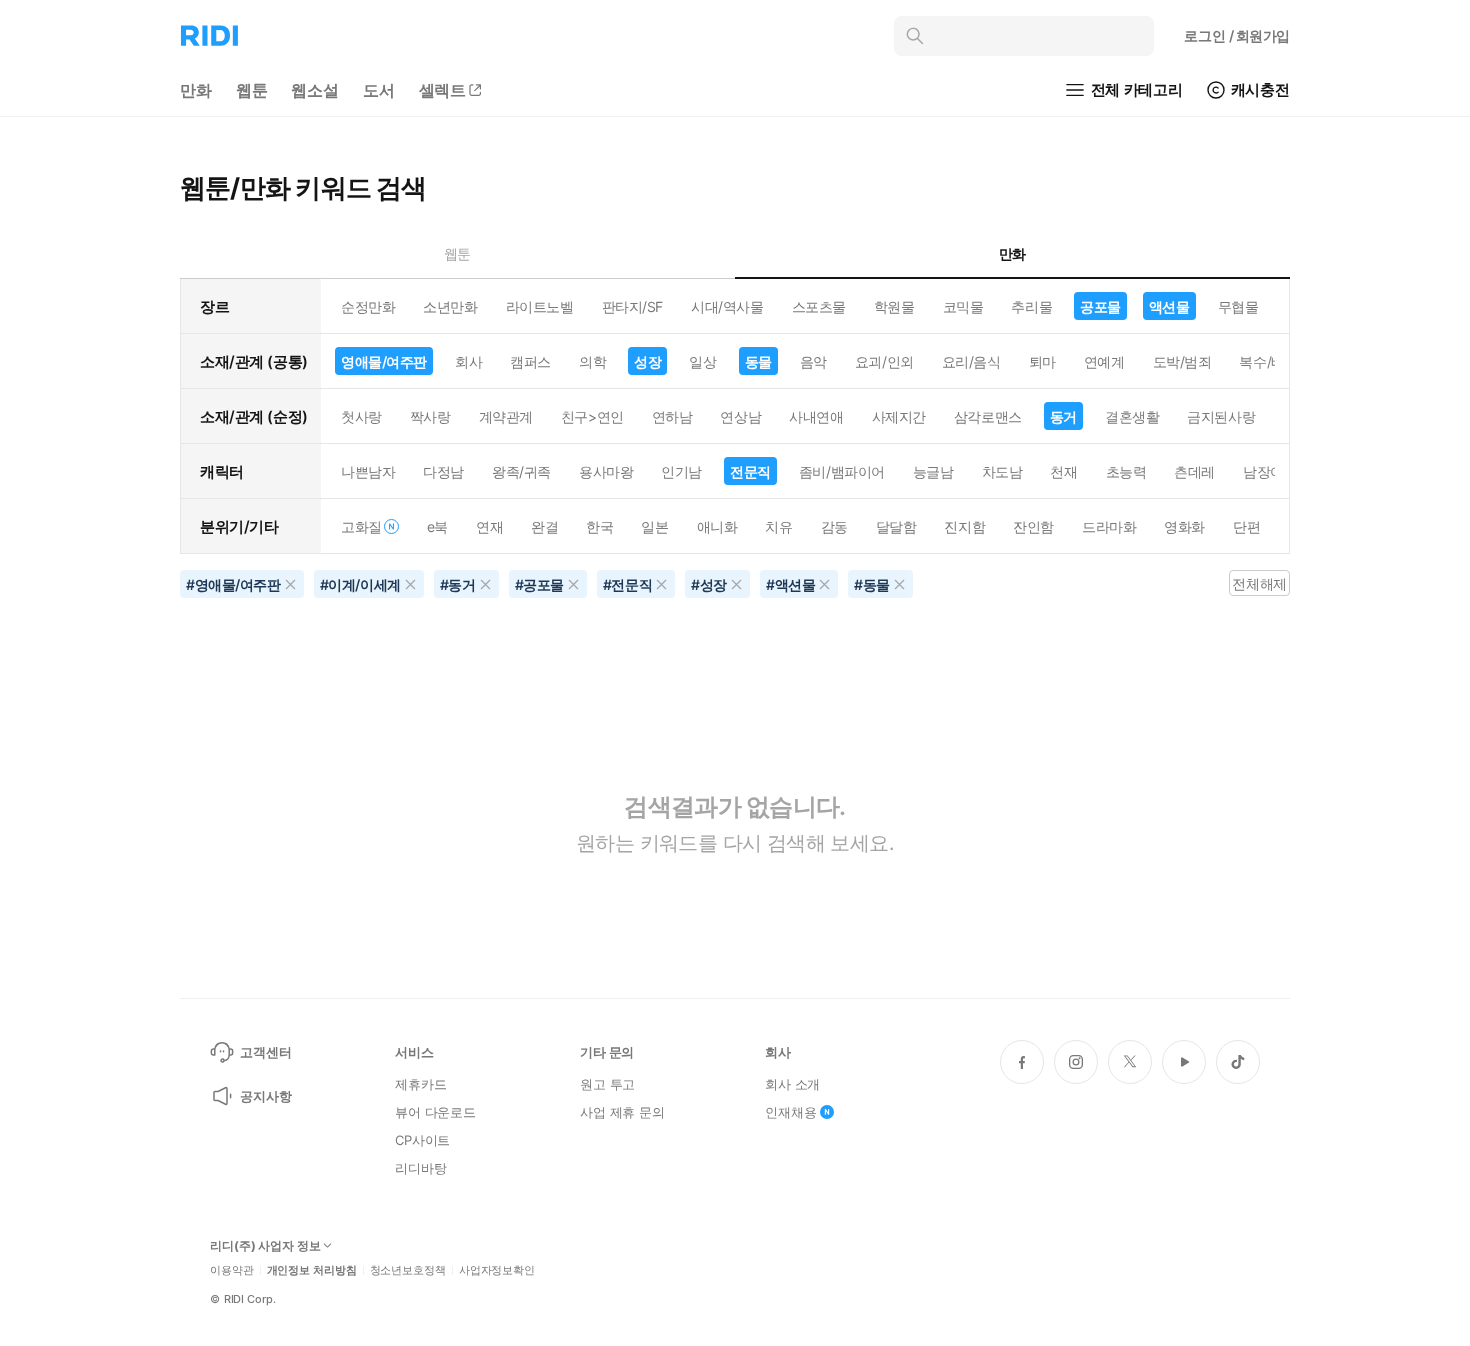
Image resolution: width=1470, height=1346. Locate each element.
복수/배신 (1268, 361)
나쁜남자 (368, 471)
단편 (1246, 526)
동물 (758, 361)
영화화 (1184, 526)
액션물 (1169, 306)
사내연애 (816, 416)
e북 (437, 526)
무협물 (1238, 306)
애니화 (717, 526)
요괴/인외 (884, 361)
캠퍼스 (530, 361)
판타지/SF (632, 306)
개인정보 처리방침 (312, 1270)
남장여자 (1270, 471)
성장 (647, 361)
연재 (489, 526)
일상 (702, 361)
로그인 (1237, 35)
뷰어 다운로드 (435, 1112)
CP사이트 (422, 1140)
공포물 (1100, 306)
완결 (544, 526)
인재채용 (790, 1112)
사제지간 (899, 416)
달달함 (896, 526)
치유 (778, 526)
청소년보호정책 (408, 1270)
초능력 (1126, 471)
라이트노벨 (540, 306)
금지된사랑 (1221, 416)
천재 (1063, 471)
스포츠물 (819, 306)
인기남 (681, 471)
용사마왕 (606, 471)
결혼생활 (1132, 416)
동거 (1063, 416)
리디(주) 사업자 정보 (265, 1246)
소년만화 (450, 306)
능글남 (933, 471)
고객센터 (265, 1052)
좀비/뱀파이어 (842, 471)
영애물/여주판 (384, 361)
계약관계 (506, 416)
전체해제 (1259, 583)
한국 (599, 526)
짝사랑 (430, 416)
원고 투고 (607, 1084)
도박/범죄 (1182, 361)
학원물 (894, 306)
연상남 (740, 416)
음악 (813, 361)
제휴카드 (420, 1084)
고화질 (361, 526)
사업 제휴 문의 (622, 1112)
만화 (196, 90)
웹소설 (315, 90)
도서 (379, 90)
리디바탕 (420, 1168)
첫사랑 (361, 416)
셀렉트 (443, 90)
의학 (592, 361)
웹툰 (252, 90)
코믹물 (963, 306)
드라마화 (1109, 526)
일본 (654, 526)
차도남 (1002, 471)
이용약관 (232, 1270)
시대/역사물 (727, 306)
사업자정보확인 (497, 1270)
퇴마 (1042, 361)
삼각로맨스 (988, 416)
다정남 (443, 471)
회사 (468, 361)
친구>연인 (592, 416)
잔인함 (1033, 526)
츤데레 (1194, 471)
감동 (834, 526)
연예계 (1104, 361)
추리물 (1031, 306)
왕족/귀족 (521, 471)
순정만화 (368, 306)
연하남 (672, 416)
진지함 (964, 526)
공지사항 (265, 1096)
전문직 (750, 471)
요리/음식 (971, 361)
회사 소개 (792, 1084)
